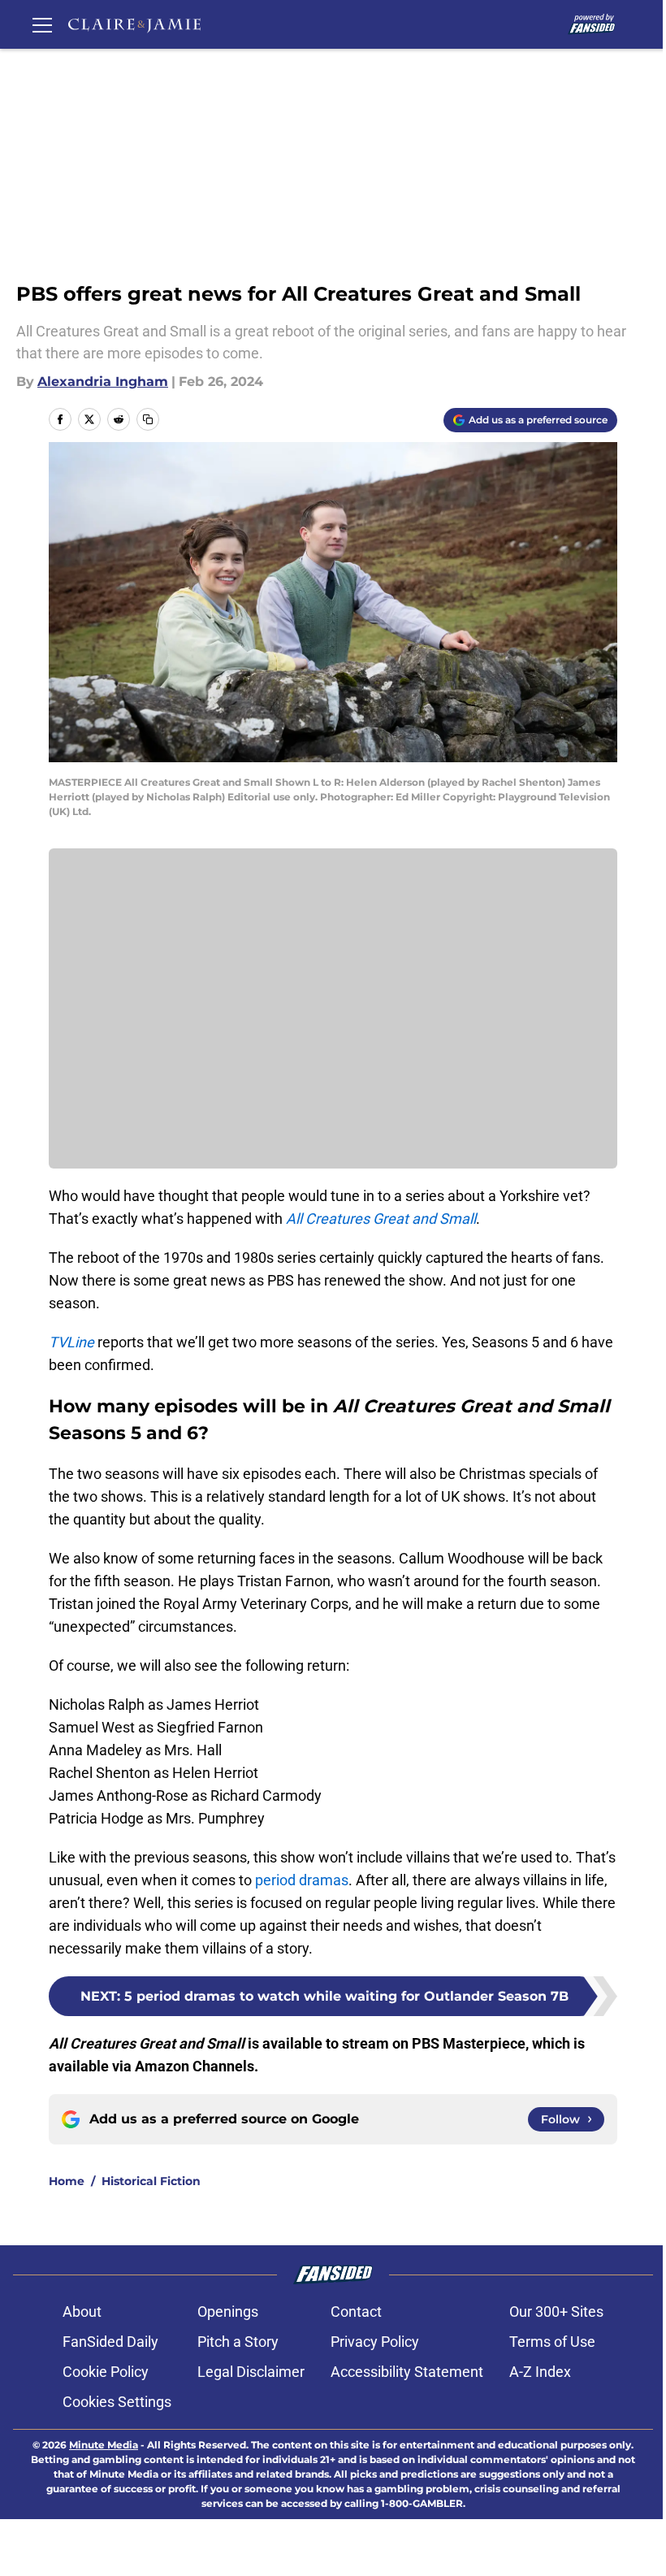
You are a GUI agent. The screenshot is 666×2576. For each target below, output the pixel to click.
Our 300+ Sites (556, 2311)
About (82, 2311)
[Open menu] (42, 24)
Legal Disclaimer (251, 2372)
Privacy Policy (375, 2342)
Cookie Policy (106, 2372)
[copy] (148, 419)
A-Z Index (540, 2372)
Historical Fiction (151, 2181)
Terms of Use (552, 2342)
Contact (356, 2311)
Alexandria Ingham (103, 382)
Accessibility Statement (407, 2372)
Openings (228, 2311)
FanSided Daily (110, 2342)
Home (67, 2181)
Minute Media (104, 2445)
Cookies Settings (117, 2402)
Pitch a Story (238, 2342)
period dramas (302, 1880)
